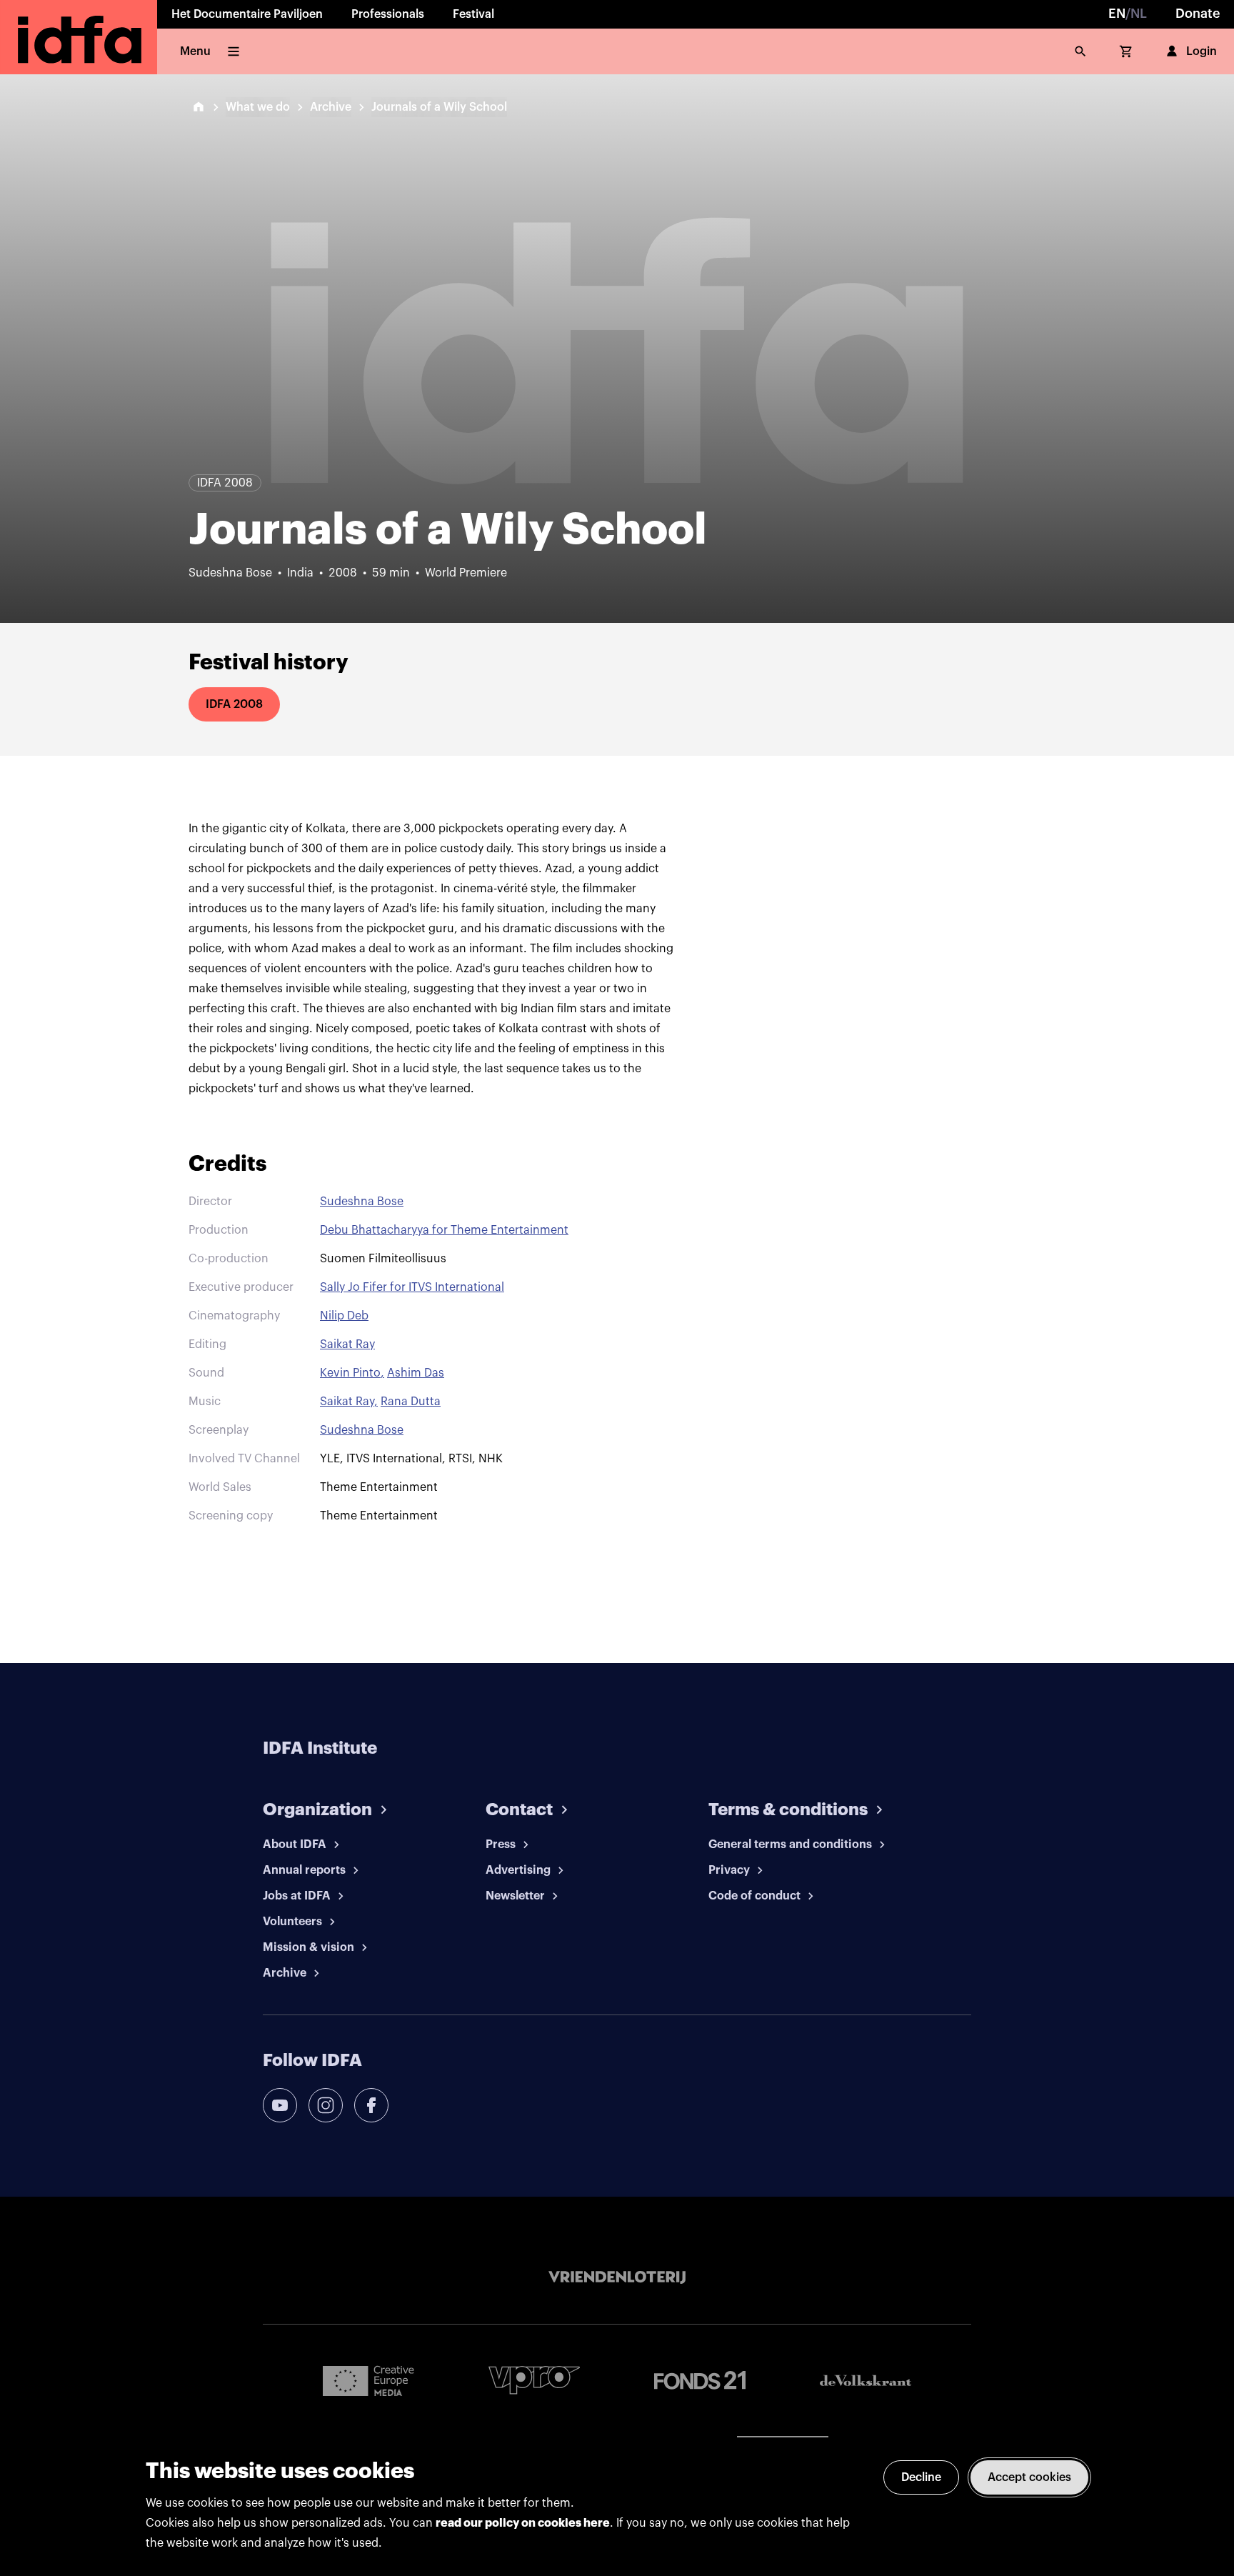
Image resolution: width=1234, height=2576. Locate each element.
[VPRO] (534, 2380)
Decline (921, 2477)
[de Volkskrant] (866, 2381)
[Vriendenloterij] (617, 2277)
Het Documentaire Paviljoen (247, 14)
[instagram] (326, 2105)
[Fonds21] (700, 2381)
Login (1202, 51)
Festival (473, 14)
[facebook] (371, 2105)
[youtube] (280, 2105)
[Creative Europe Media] (368, 2380)
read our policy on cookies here (523, 2523)
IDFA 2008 (234, 704)
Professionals (388, 14)
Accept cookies (1029, 2477)
